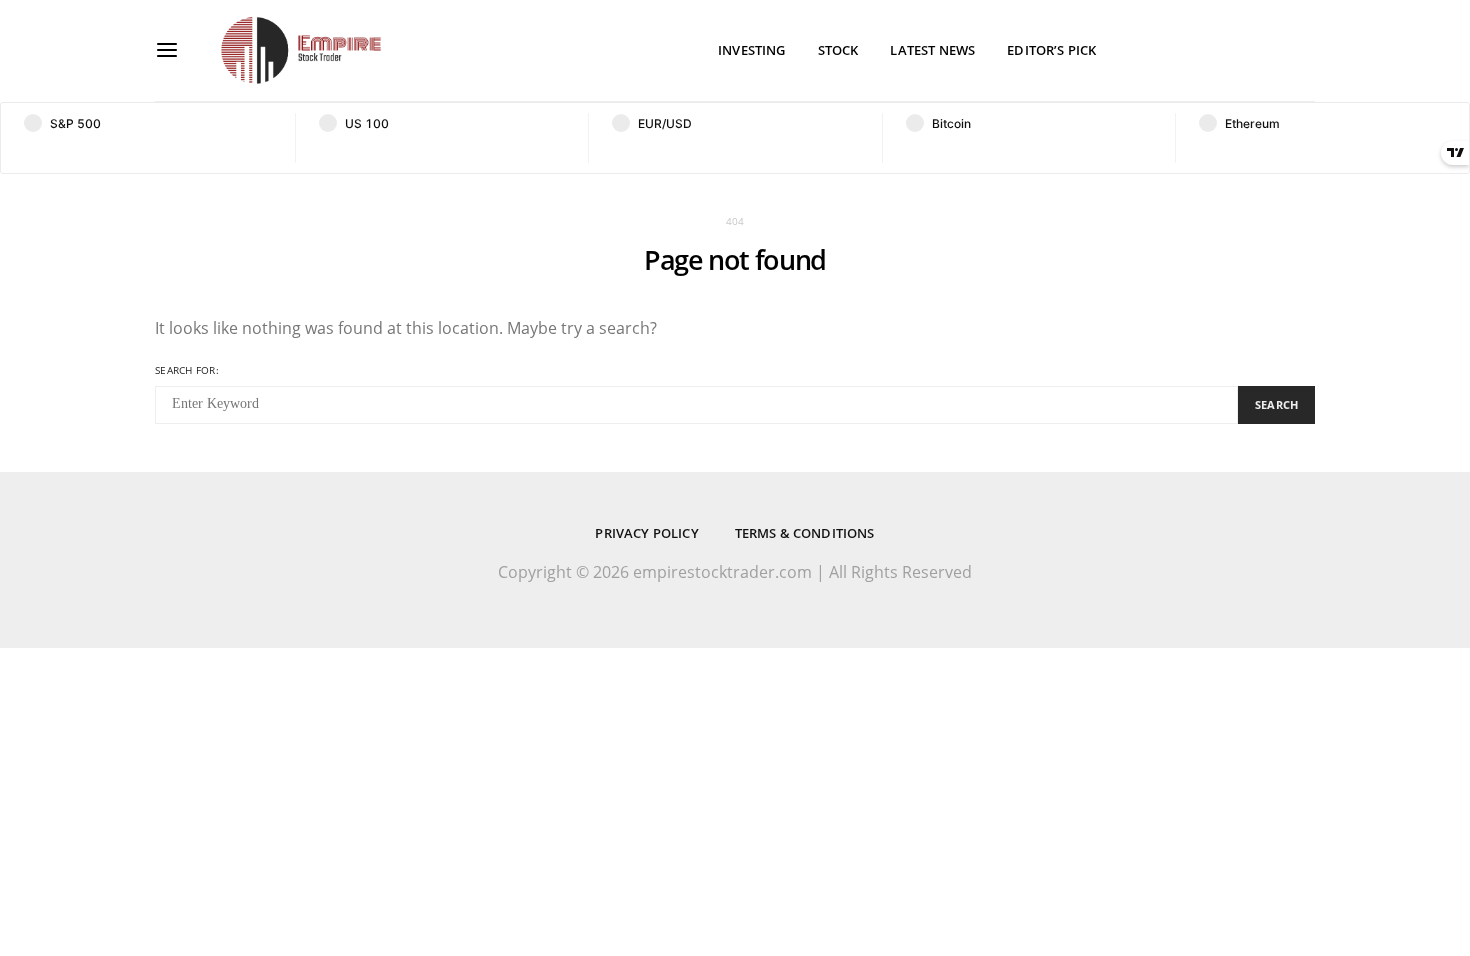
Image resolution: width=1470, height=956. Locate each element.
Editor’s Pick (1051, 50)
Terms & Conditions (805, 533)
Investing (751, 50)
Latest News (932, 50)
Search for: (187, 370)
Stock (838, 50)
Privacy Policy (646, 533)
